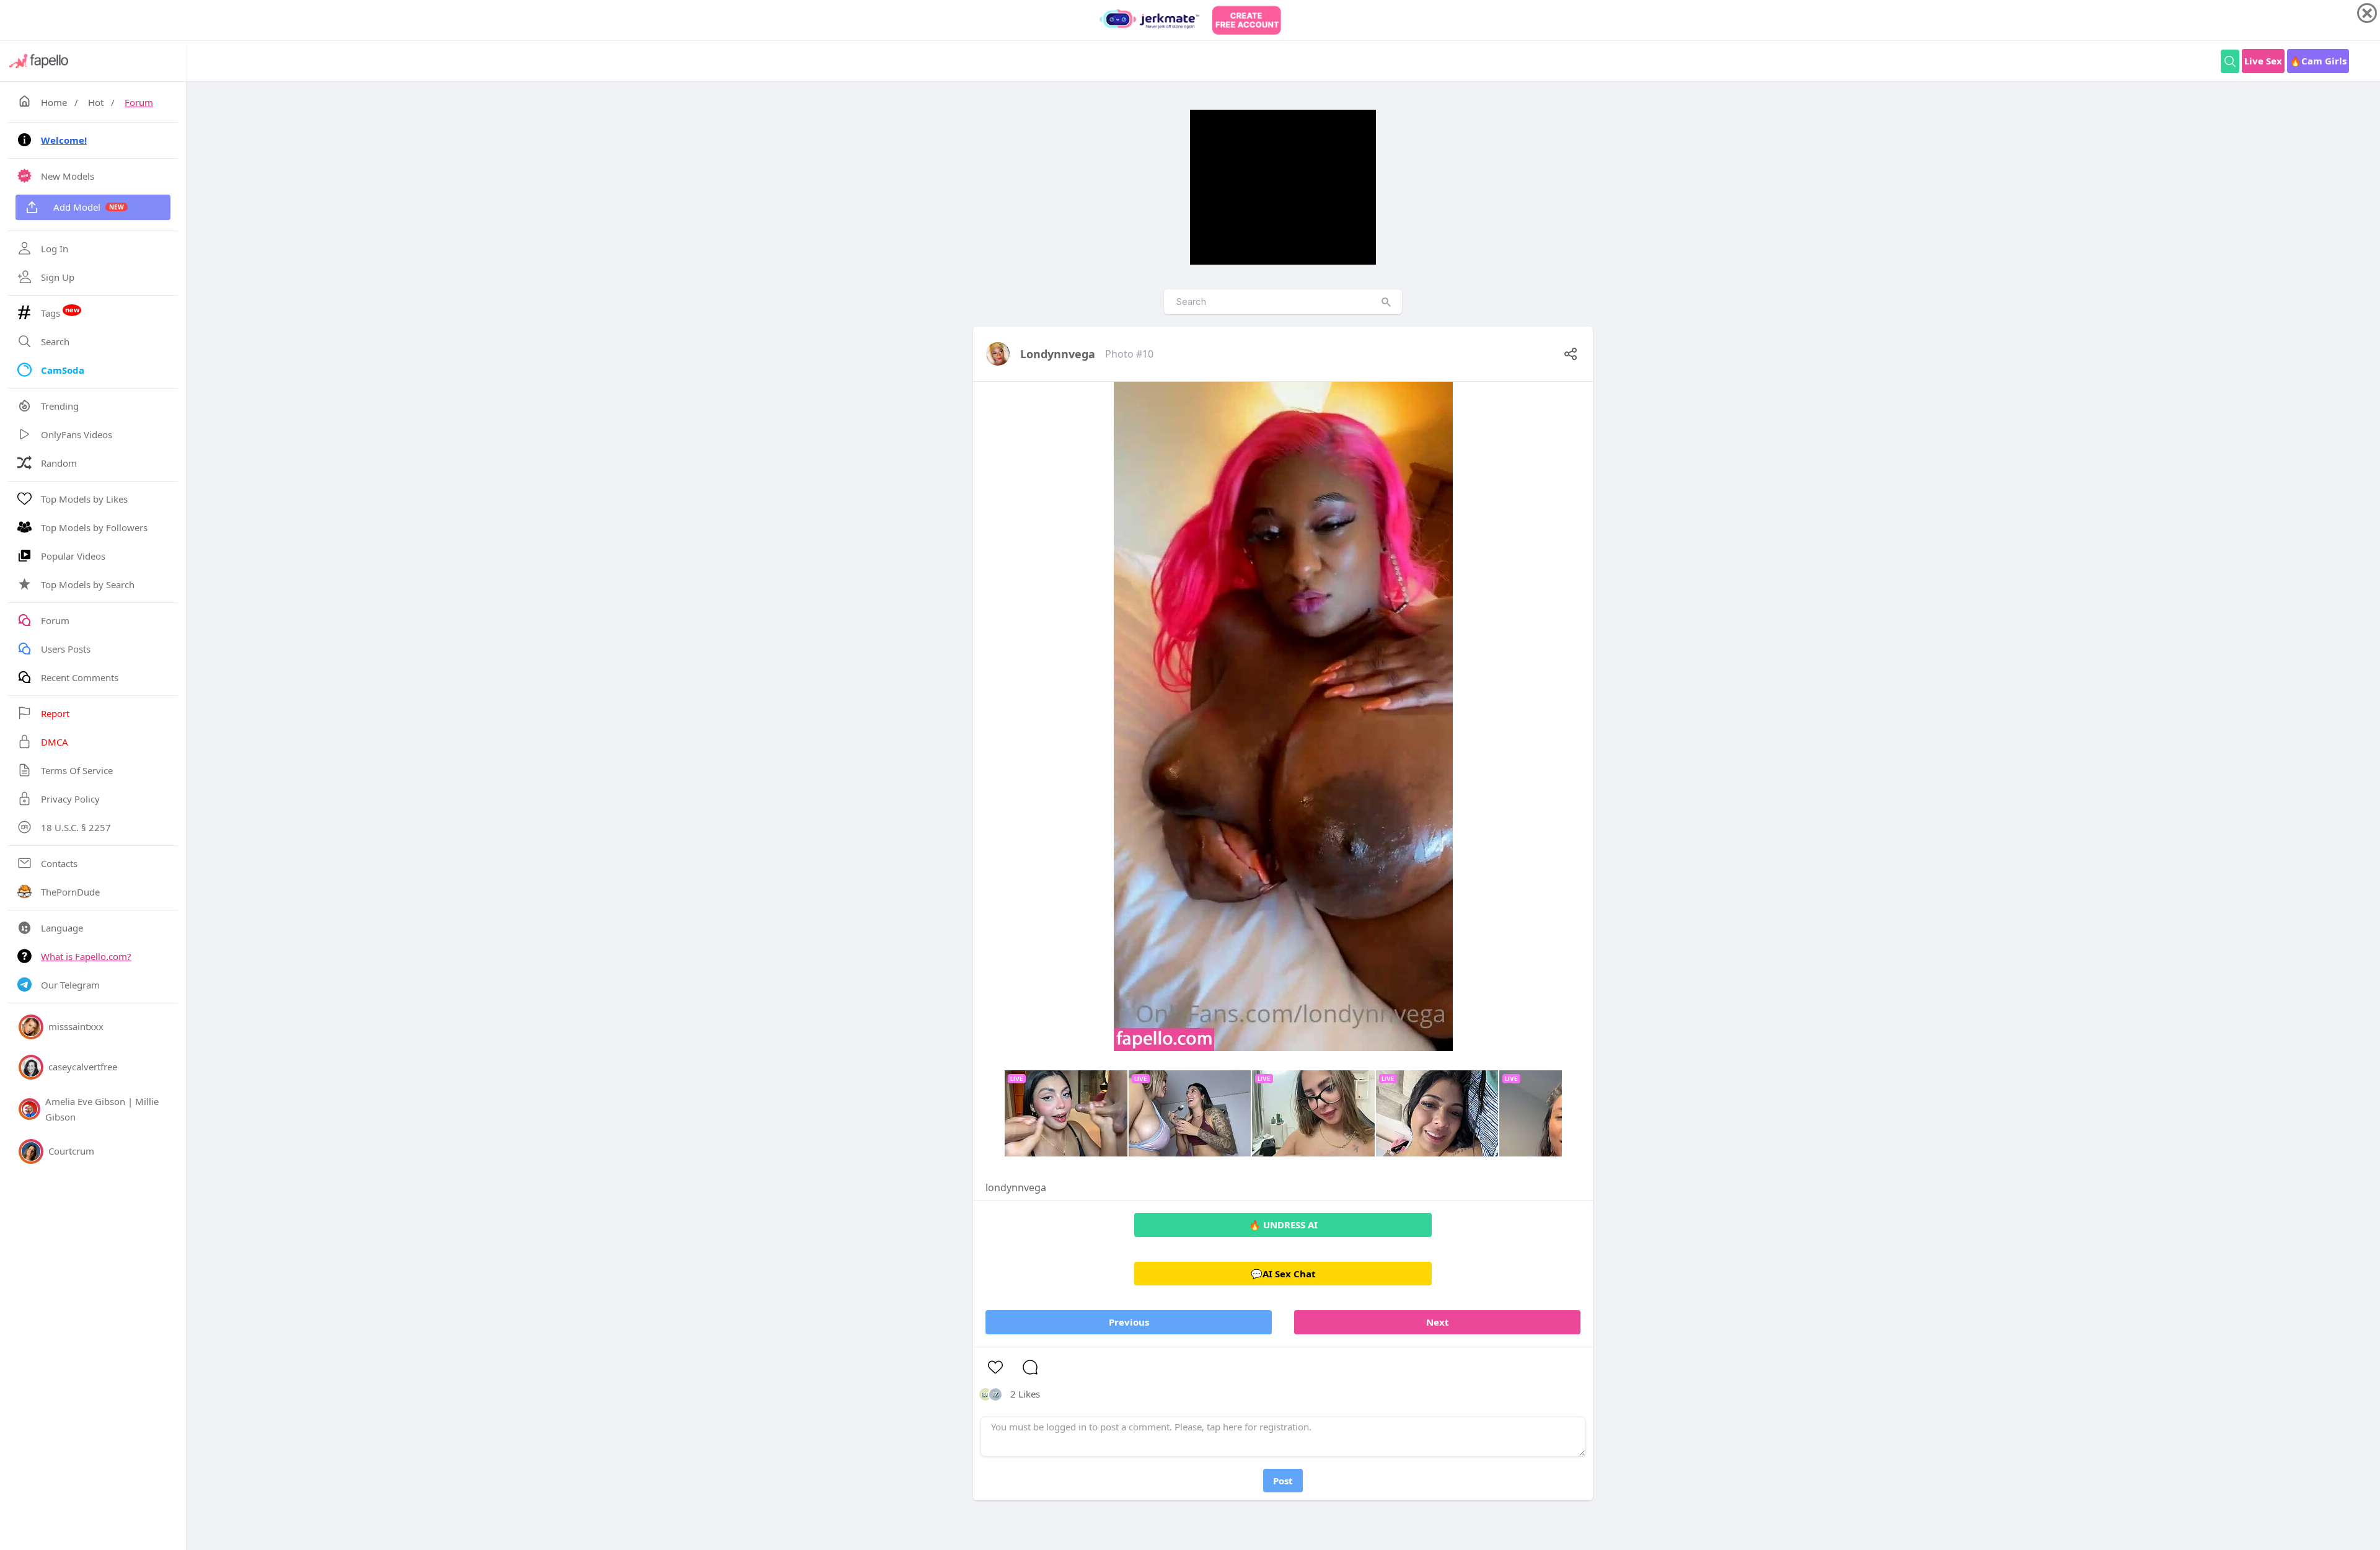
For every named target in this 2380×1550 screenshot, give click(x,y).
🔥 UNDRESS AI (1283, 1225)
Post (1283, 1481)
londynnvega (1058, 354)
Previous (1129, 1322)
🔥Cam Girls (2318, 61)
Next (1438, 1322)
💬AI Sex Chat (1283, 1274)
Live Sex (2263, 61)
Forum (139, 102)
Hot (96, 102)
